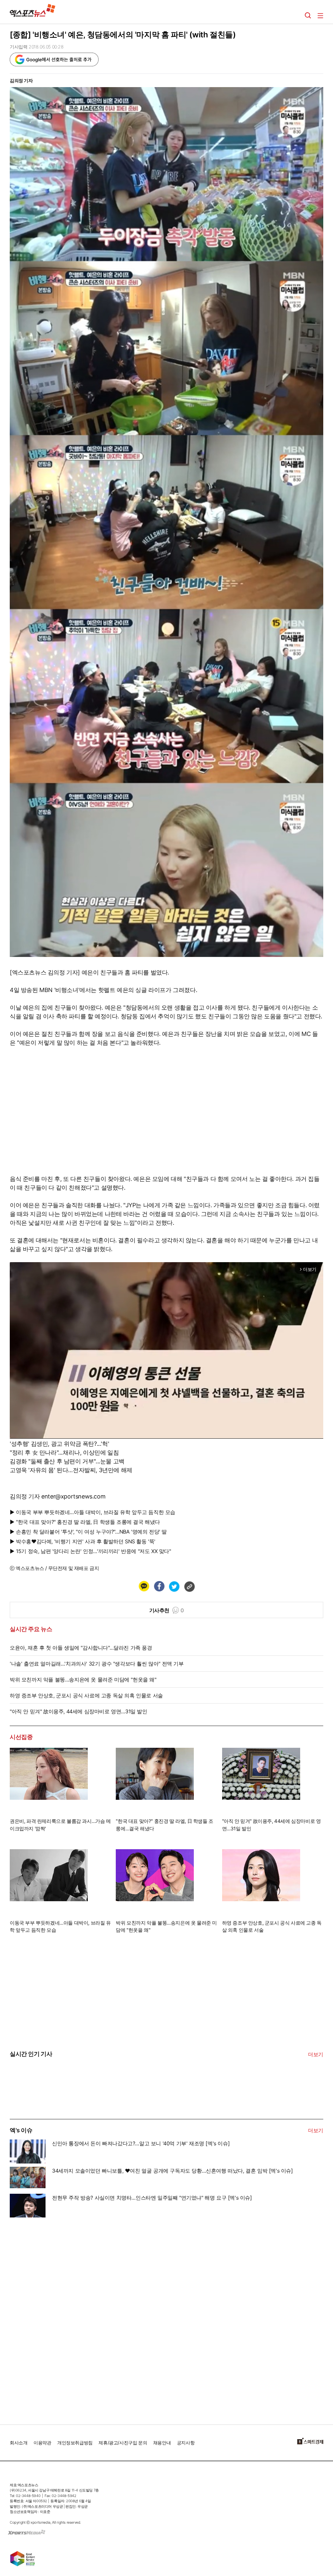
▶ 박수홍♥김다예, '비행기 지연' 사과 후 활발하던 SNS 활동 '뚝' (83, 1541)
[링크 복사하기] (189, 1586)
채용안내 (162, 2443)
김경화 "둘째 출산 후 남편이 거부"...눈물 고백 (67, 1461)
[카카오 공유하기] (144, 1586)
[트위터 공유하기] (174, 1586)
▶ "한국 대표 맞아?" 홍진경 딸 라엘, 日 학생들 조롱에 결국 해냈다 (85, 1522)
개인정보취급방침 (75, 2443)
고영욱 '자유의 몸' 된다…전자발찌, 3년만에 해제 (71, 1470)
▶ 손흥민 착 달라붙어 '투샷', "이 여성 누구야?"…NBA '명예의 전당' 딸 (88, 1532)
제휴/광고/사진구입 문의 (123, 2443)
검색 (308, 16)
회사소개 (19, 2443)
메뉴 (320, 16)
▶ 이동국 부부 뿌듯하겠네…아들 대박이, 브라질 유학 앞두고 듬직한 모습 (93, 1512)
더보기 (316, 2054)
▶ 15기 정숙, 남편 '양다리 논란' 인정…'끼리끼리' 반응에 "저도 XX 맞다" (90, 1551)
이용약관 (42, 2443)
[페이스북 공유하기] (159, 1586)
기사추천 (167, 1610)
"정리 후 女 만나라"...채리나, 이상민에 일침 (64, 1452)
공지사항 (186, 2443)
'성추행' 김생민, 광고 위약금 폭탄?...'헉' (59, 1444)
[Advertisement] (59, 2318)
